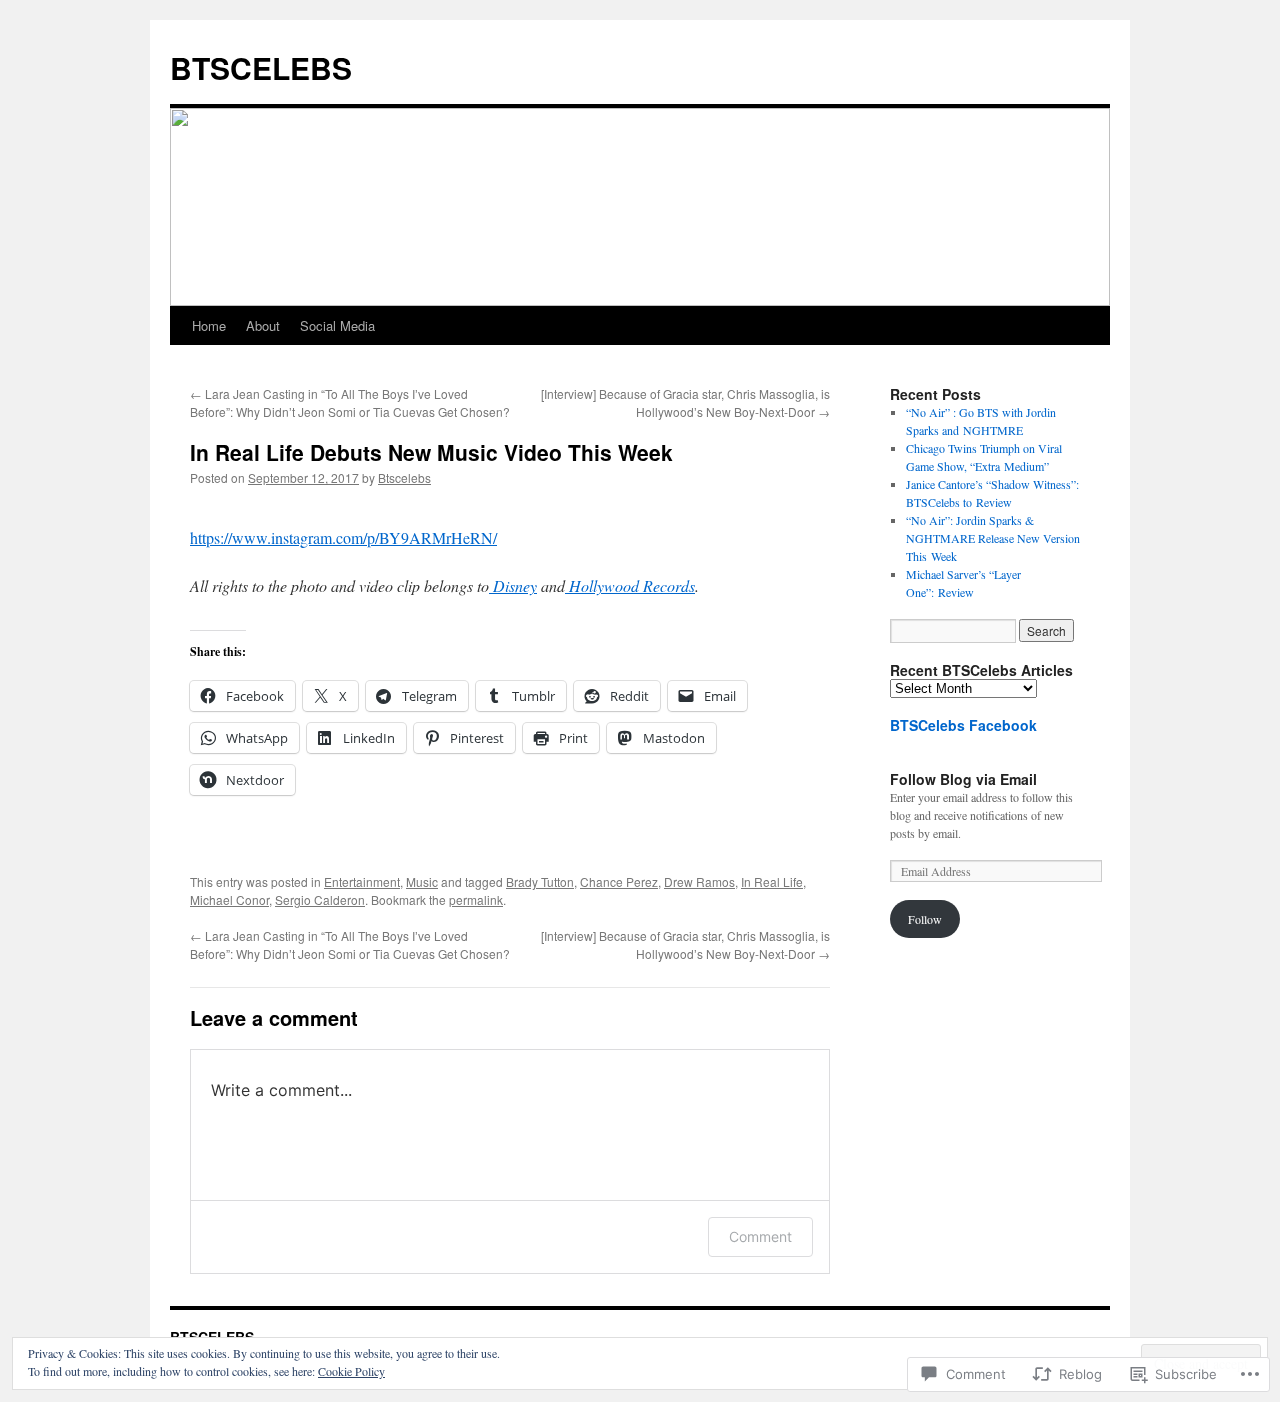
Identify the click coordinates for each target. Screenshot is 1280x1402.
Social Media (337, 325)
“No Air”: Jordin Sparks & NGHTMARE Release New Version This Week (993, 538)
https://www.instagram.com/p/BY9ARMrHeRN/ (343, 537)
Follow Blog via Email (963, 779)
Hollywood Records (630, 585)
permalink (476, 899)
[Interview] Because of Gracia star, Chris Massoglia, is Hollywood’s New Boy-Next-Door (685, 402)
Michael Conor (229, 899)
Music (422, 881)
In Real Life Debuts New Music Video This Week (431, 452)
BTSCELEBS (261, 67)
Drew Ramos (699, 881)
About (263, 325)
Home (209, 325)
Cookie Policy (351, 1371)
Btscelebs (404, 477)
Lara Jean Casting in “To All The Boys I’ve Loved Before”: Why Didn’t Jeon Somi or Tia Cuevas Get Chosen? (350, 402)
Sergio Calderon (320, 899)
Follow (925, 919)
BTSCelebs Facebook (963, 725)
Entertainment (362, 881)
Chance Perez (619, 881)
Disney (513, 585)
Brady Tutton (540, 881)
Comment (760, 1236)
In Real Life (772, 881)
